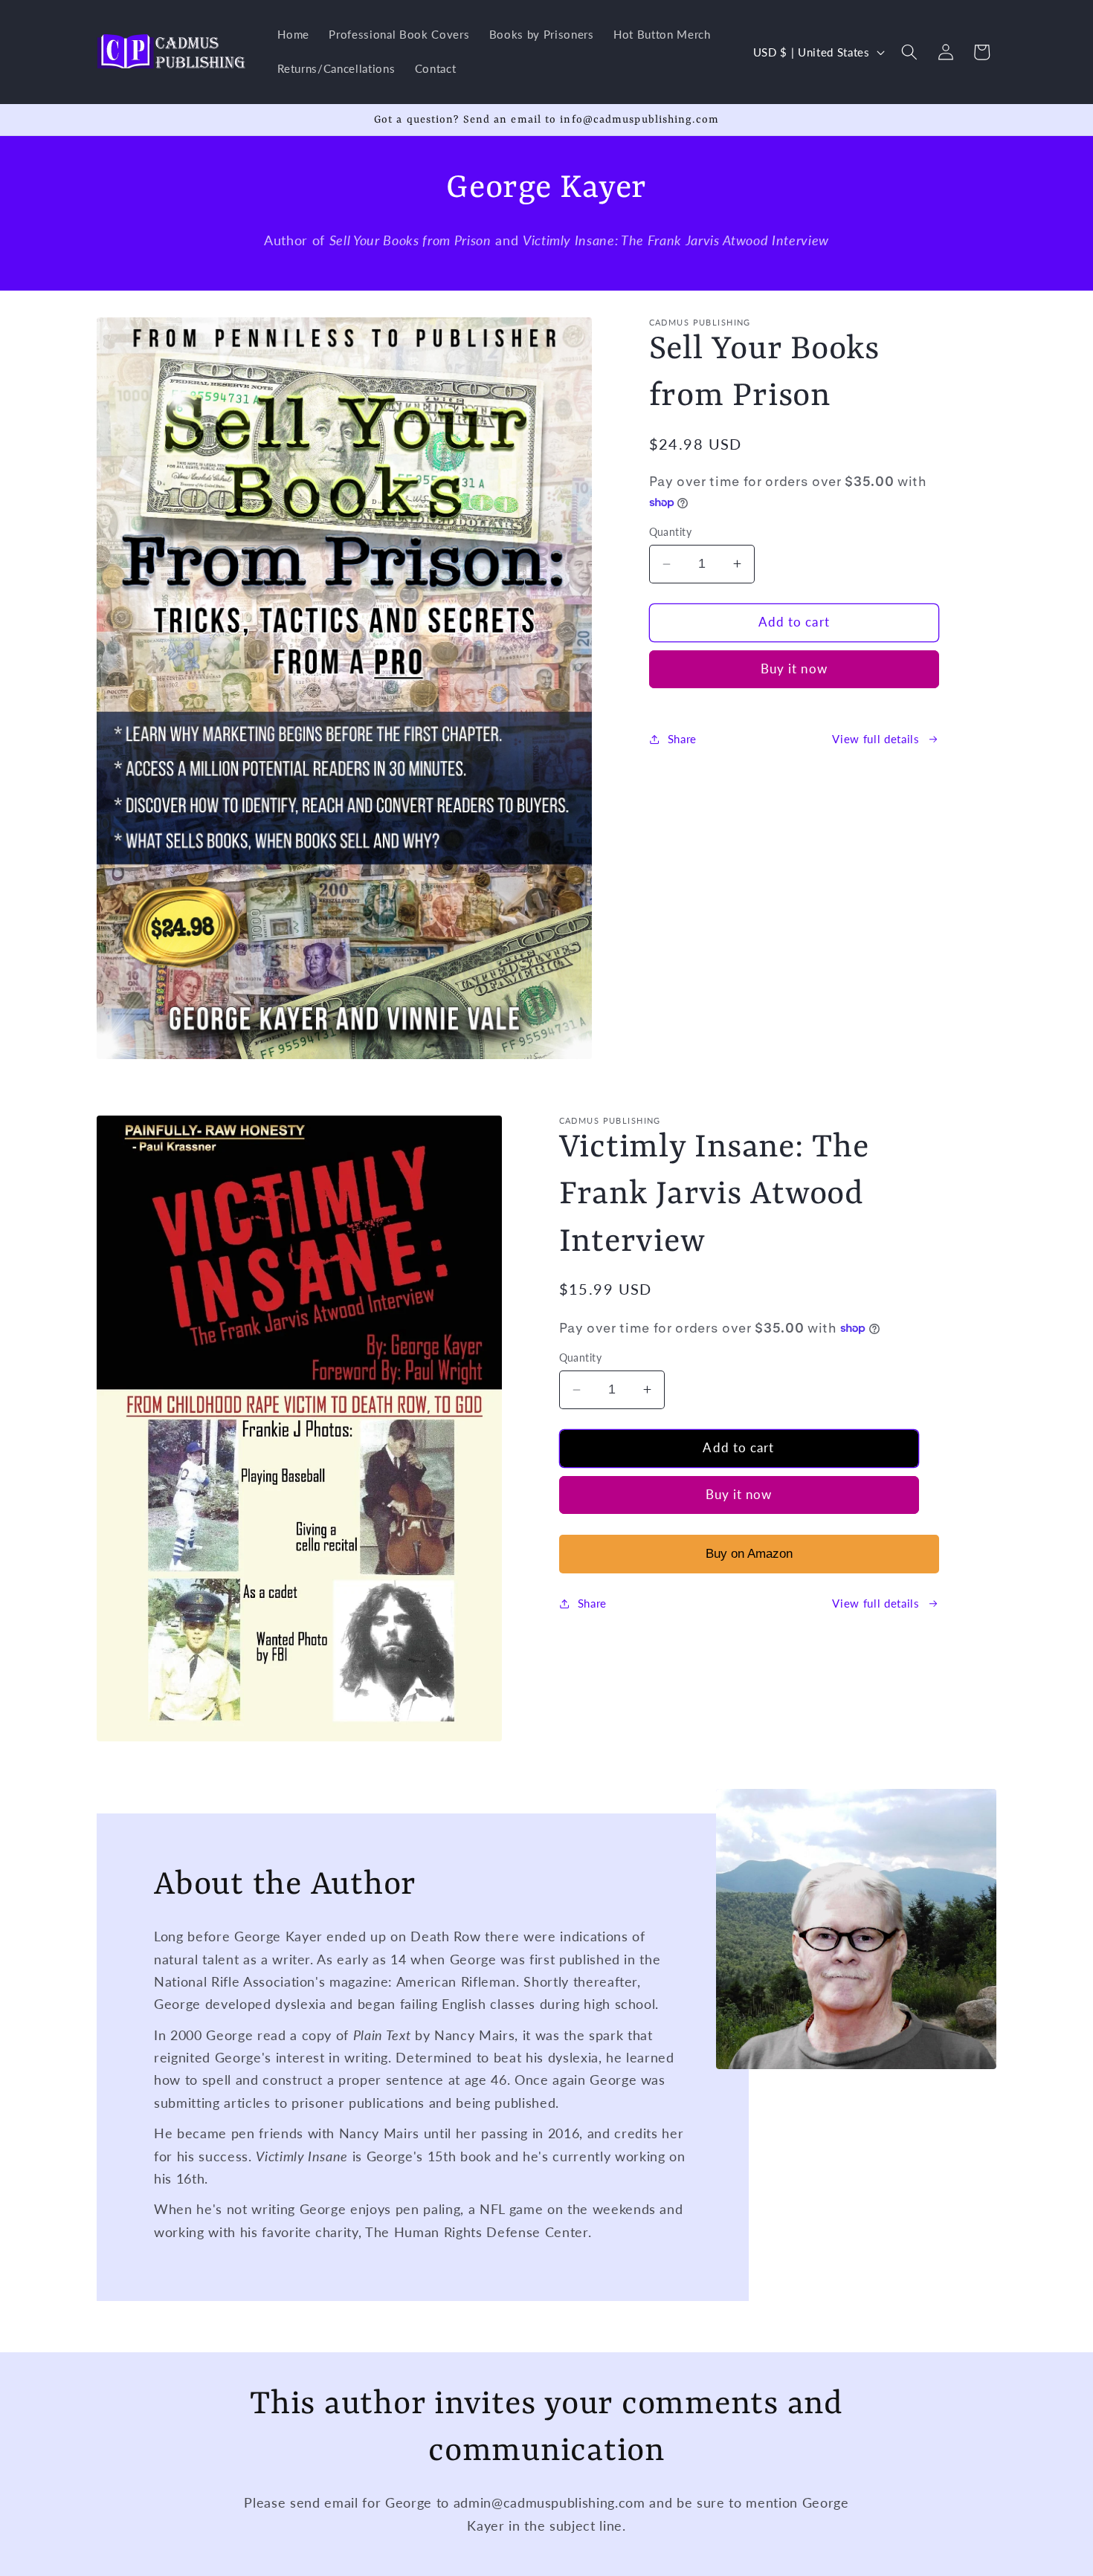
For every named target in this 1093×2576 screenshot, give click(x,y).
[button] (909, 52)
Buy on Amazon (749, 1553)
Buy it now (794, 669)
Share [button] (682, 739)
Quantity (671, 532)
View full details (876, 739)
